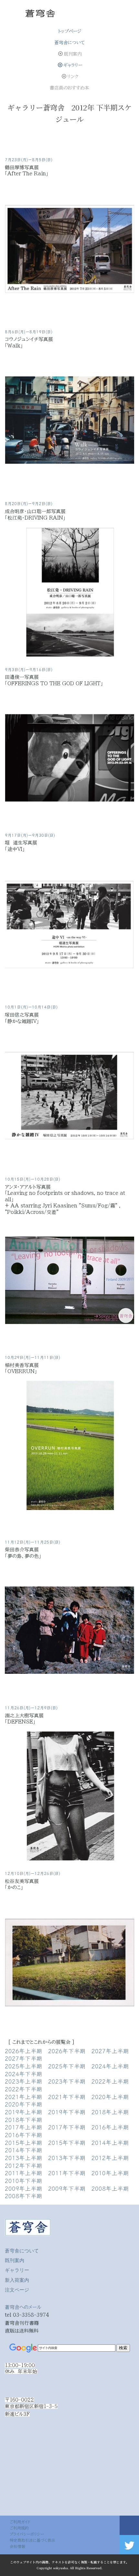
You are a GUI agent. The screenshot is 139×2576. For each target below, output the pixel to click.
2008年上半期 (110, 2188)
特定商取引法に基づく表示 (32, 2540)
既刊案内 (15, 2260)
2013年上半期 (24, 2157)
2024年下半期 (24, 2074)
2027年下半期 (24, 2058)
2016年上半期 (110, 2127)
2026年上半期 (24, 2051)
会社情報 (17, 2546)
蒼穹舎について (70, 43)
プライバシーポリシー (27, 2534)
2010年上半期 (110, 2173)
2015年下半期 (67, 2142)
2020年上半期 (110, 2096)
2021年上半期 (24, 2096)
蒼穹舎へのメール (23, 2307)
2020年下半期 (24, 2104)
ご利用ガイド (20, 2522)
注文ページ (17, 2290)
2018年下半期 (24, 2119)
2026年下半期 (67, 2051)
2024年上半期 (110, 2066)
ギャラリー (73, 65)
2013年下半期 (67, 2157)
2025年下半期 (67, 2066)
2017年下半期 (67, 2127)
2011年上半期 (24, 2173)
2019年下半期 (67, 2112)
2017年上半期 (24, 2127)
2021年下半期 (67, 2096)
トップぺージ (70, 31)
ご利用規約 (19, 2528)
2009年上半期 (24, 2188)
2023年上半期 (24, 2081)
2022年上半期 (110, 2081)
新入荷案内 (17, 2280)
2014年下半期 (24, 2150)
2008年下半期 (24, 2196)
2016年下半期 (24, 2135)
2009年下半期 (67, 2188)
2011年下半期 (67, 2173)
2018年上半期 (110, 2112)
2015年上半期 (24, 2142)
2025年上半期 (24, 2066)
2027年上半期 (110, 2051)
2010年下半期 (24, 2180)
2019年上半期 (24, 2112)
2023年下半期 (67, 2081)
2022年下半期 (24, 2089)
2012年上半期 (110, 2157)
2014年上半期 (110, 2142)
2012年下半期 (24, 2165)
